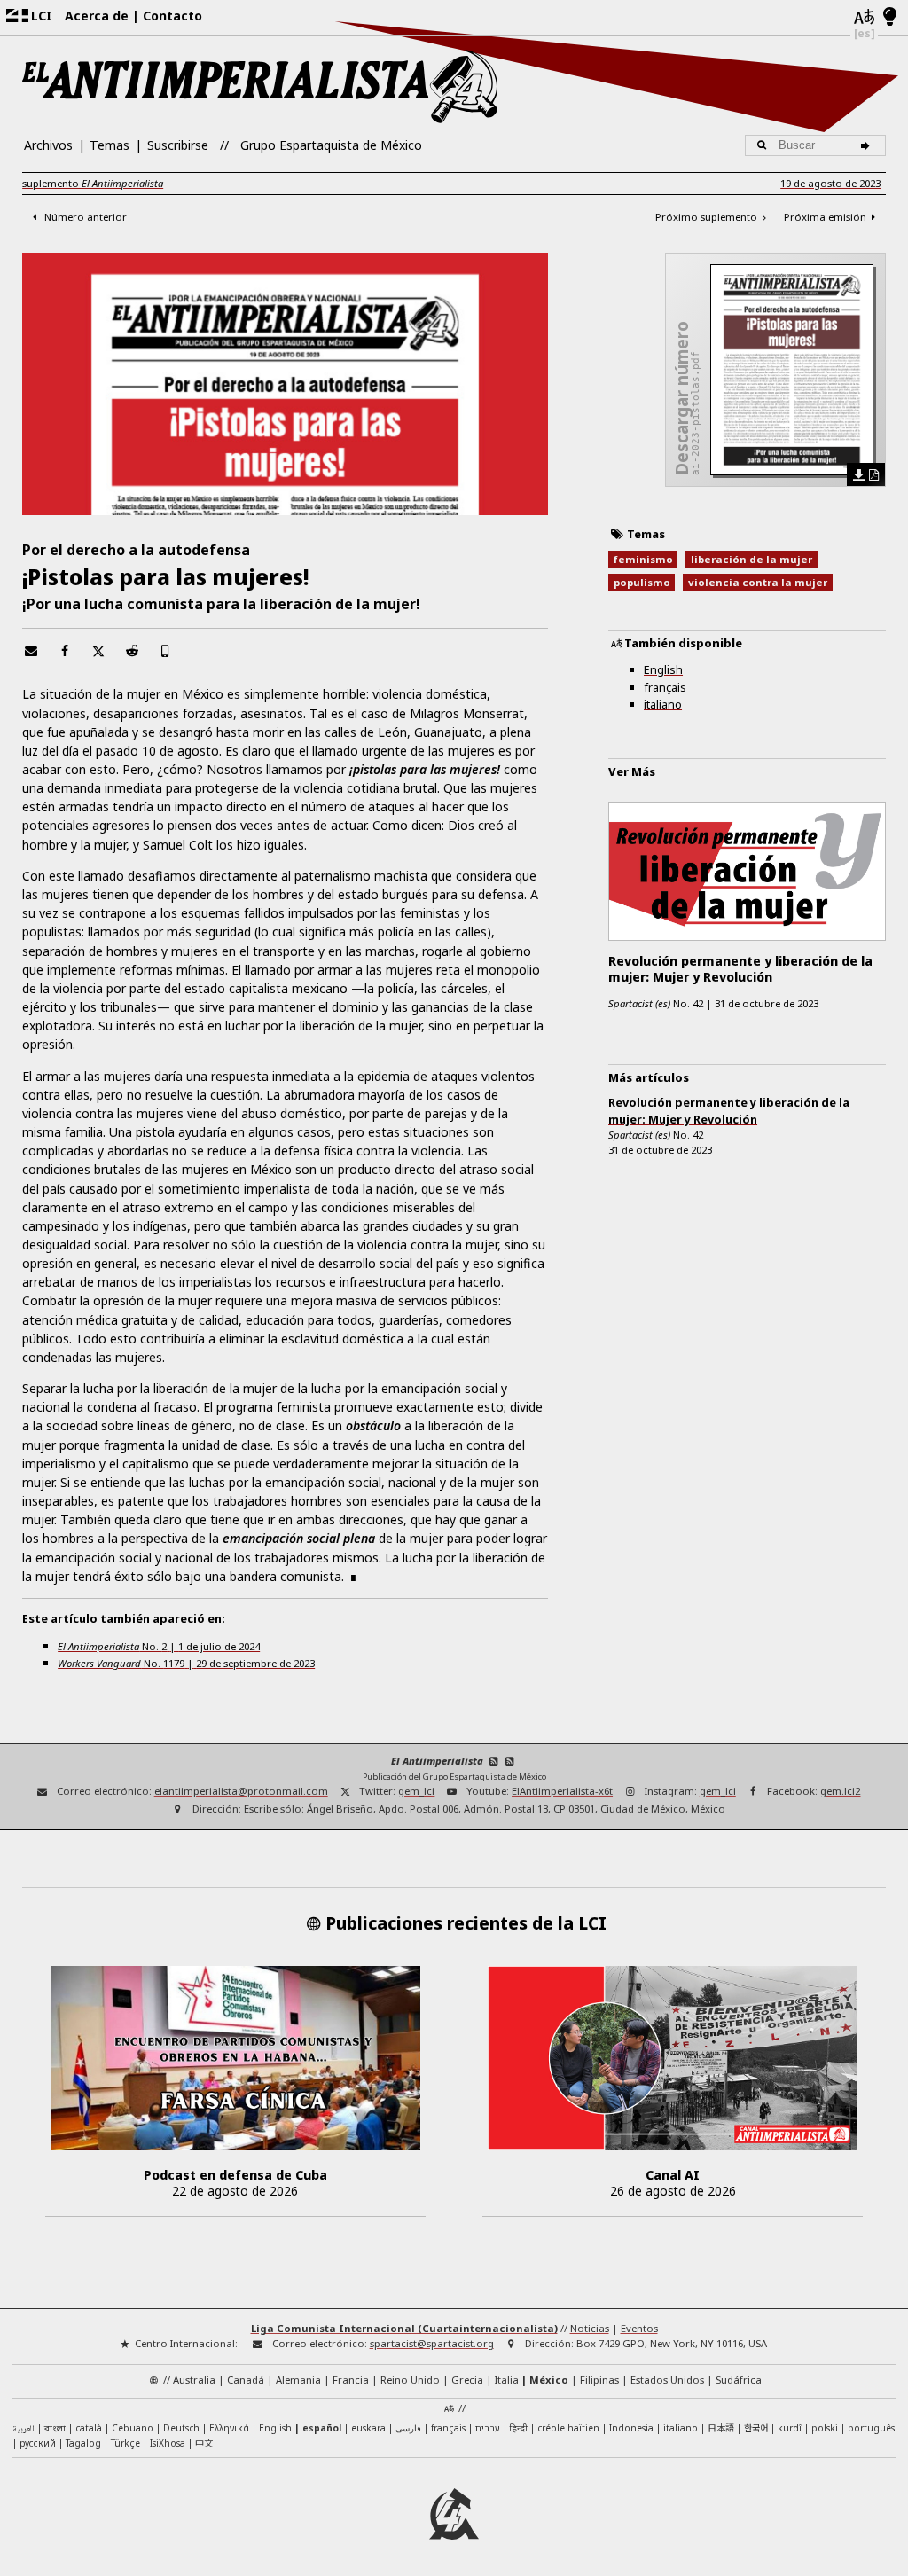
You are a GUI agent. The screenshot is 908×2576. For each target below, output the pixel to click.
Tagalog (83, 2443)
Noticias (590, 2328)
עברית (488, 2428)
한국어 (756, 2427)
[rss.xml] (510, 1761)
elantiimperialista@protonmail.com (241, 1791)
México (549, 2380)
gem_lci (416, 1791)
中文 (204, 2443)
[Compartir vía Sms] (166, 650)
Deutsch (181, 2428)
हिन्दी (519, 2428)
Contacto (172, 16)
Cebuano (133, 2428)
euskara (368, 2428)
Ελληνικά (229, 2428)
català (89, 2428)
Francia (351, 2380)
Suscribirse (178, 145)
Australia (194, 2380)
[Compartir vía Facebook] (65, 650)
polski (825, 2428)
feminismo (643, 559)
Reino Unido (410, 2380)
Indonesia (631, 2428)
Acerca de (97, 16)
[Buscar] (869, 145)
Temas (110, 145)
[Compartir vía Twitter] (98, 650)
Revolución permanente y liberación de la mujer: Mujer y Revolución (729, 1111)
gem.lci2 (840, 1791)
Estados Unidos (667, 2380)
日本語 (721, 2427)
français (665, 687)
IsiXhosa (168, 2443)
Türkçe (125, 2443)
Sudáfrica (739, 2380)
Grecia (467, 2380)
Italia (507, 2380)
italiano (663, 704)
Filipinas (599, 2380)
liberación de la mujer (751, 559)
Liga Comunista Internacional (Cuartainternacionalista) (404, 2328)
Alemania (298, 2380)
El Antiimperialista (437, 1761)
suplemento (93, 183)
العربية (23, 2429)
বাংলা (55, 2429)
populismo (642, 582)
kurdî (790, 2428)
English (663, 669)
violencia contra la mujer (758, 582)
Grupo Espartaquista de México (331, 145)
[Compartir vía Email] (31, 650)
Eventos (639, 2328)
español (322, 2428)
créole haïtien (568, 2428)
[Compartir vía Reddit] (132, 650)
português (871, 2428)
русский (38, 2443)
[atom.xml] (493, 1761)
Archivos (48, 145)
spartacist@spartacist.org (432, 2343)
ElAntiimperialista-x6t (562, 1791)
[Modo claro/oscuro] (890, 18)
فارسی (408, 2428)
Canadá (246, 2380)
